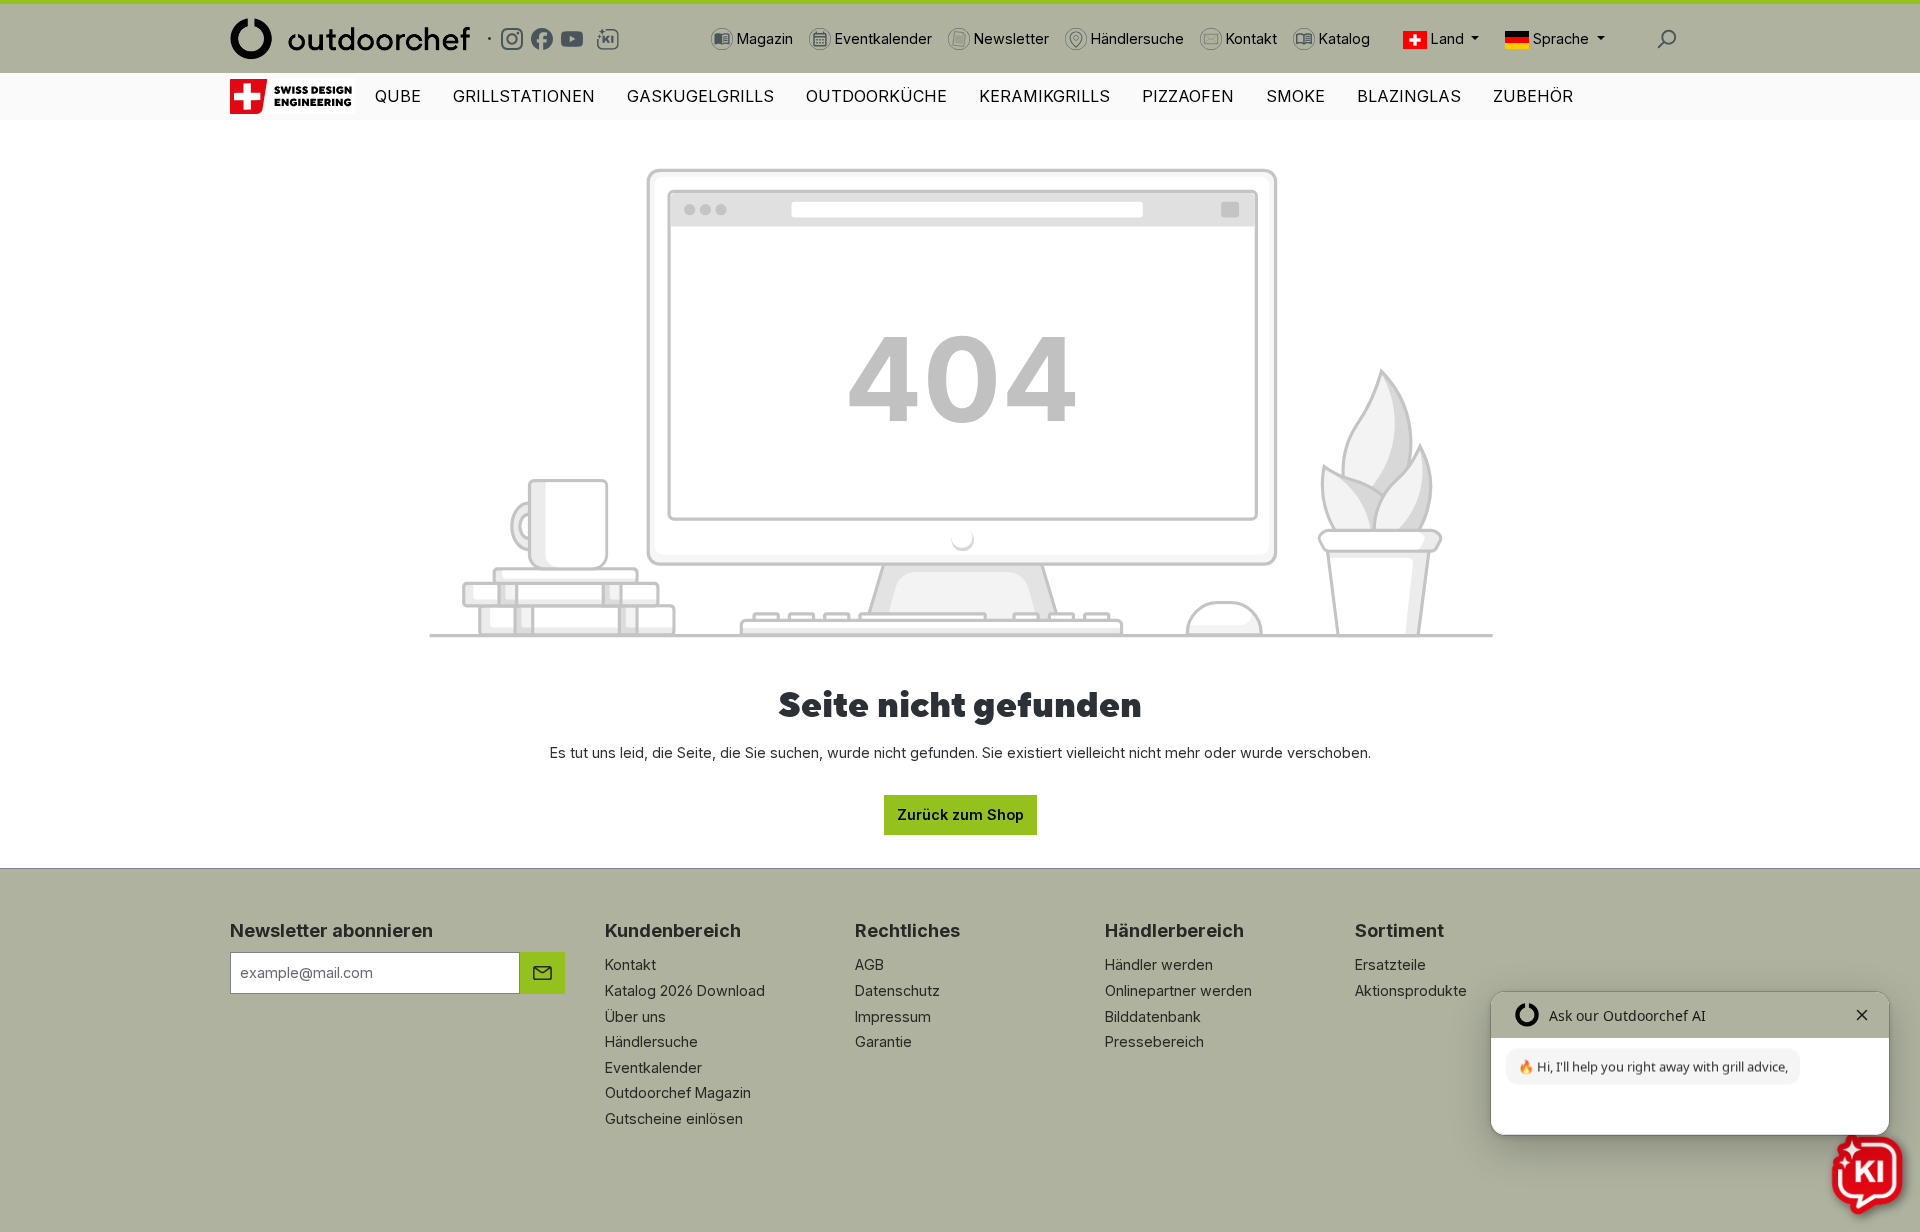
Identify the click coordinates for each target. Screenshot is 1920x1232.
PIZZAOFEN (1188, 96)
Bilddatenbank (1153, 1016)
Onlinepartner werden (1178, 990)
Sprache (1561, 38)
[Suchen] (1666, 39)
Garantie (883, 1041)
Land (1447, 38)
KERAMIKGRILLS (1044, 96)
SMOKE (1295, 96)
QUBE (398, 96)
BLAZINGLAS (1409, 96)
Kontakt (630, 964)
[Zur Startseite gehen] (350, 38)
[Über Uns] (292, 96)
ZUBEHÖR (1533, 96)
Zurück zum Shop (960, 814)
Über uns (635, 1016)
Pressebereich (1154, 1041)
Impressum (893, 1016)
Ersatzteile (1390, 964)
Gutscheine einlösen (674, 1118)
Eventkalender (653, 1067)
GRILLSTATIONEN (524, 96)
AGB (869, 964)
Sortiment (1399, 930)
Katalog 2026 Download (685, 990)
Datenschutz (897, 990)
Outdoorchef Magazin (678, 1092)
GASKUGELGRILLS (700, 96)
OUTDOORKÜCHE (876, 96)
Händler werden (1159, 964)
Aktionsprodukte (1411, 990)
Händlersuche (651, 1041)
